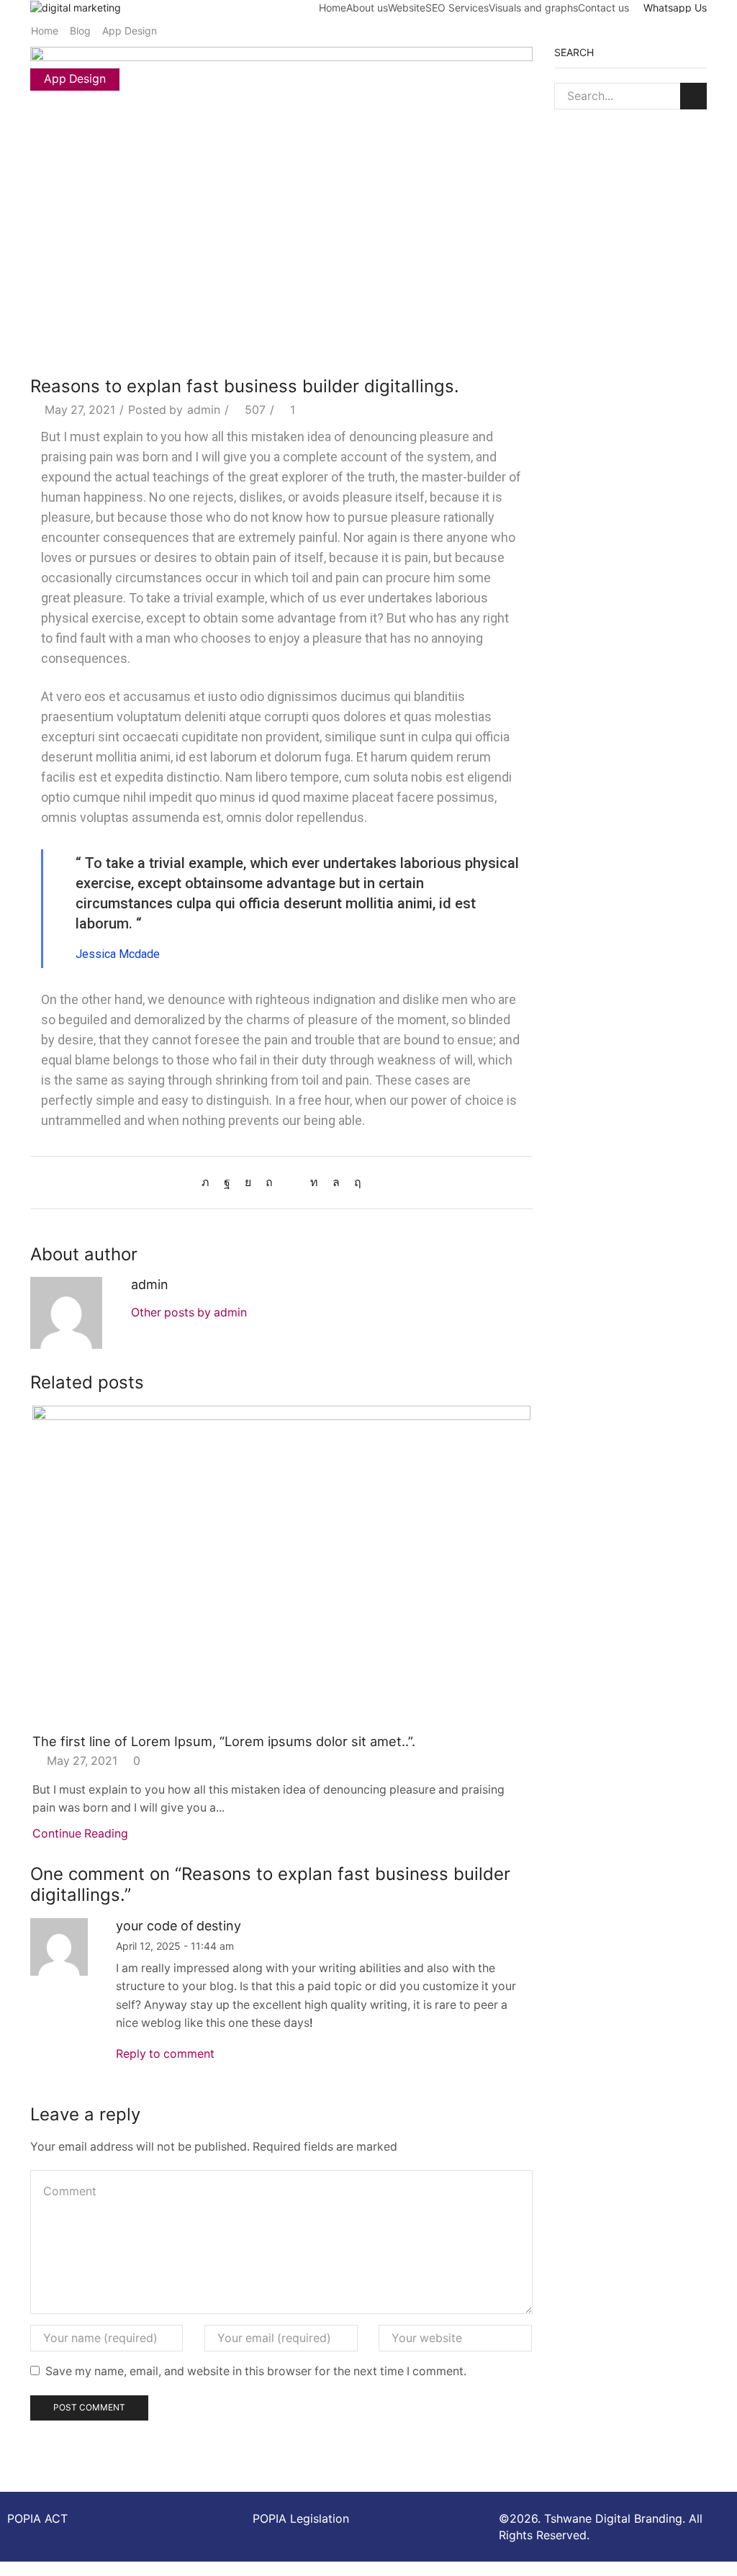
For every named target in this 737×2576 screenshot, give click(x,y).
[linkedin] (314, 1182)
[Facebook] (227, 1182)
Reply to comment (165, 2054)
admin (204, 410)
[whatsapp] (336, 1182)
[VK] (248, 1182)
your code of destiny (178, 1926)
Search (693, 96)
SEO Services (457, 8)
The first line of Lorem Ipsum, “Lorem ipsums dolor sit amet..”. (224, 1741)
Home (333, 8)
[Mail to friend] (291, 1182)
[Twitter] (209, 1182)
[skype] (354, 1182)
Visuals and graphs (533, 8)
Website (407, 8)
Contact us (603, 8)
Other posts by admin (189, 1312)
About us (367, 8)
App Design (130, 31)
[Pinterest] (269, 1182)
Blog (80, 31)
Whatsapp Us (675, 8)
